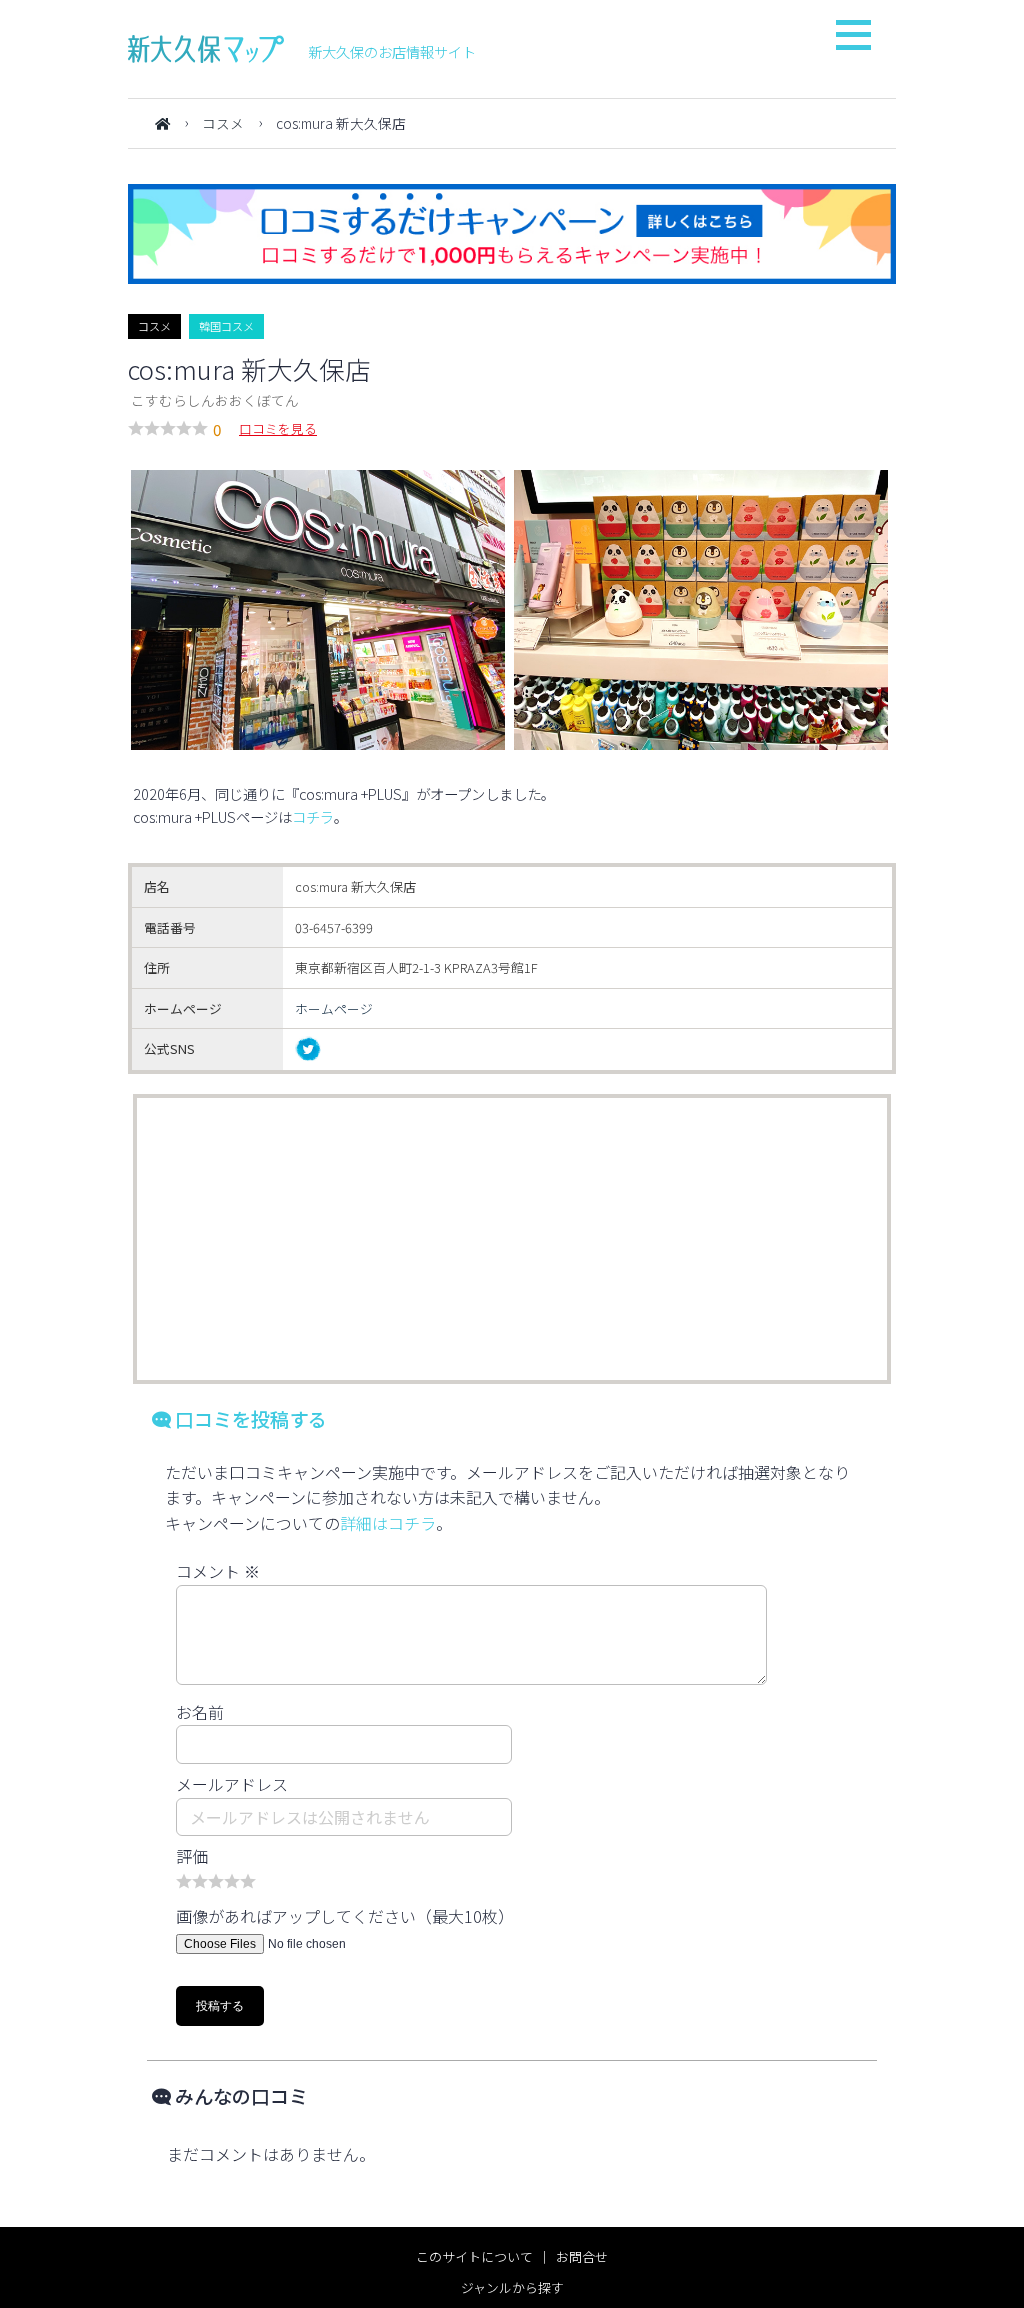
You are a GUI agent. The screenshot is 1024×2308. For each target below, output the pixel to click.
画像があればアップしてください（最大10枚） (345, 1916)
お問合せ (582, 2256)
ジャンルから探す (512, 2287)
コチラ (313, 816)
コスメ (223, 123)
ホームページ (334, 1008)
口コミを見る (278, 428)
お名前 (200, 1712)
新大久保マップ (206, 49)
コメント (218, 1571)
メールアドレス (232, 1784)
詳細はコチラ (388, 1523)
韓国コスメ (226, 326)
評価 (192, 1856)
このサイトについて (474, 2256)
